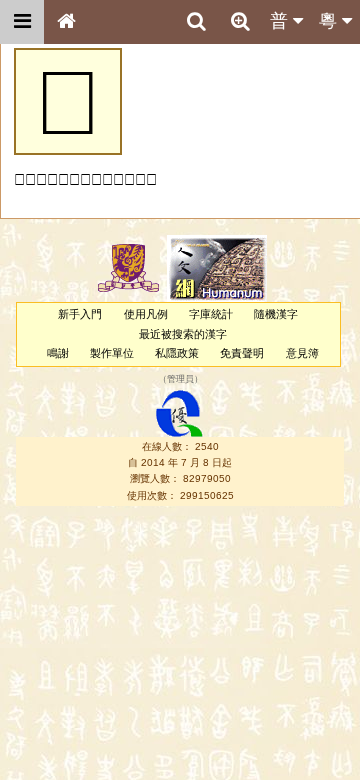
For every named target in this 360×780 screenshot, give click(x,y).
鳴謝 (58, 353)
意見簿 (302, 353)
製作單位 (112, 353)
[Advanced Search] (240, 21)
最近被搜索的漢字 (183, 334)
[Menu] (22, 22)
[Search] (196, 22)
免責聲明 (242, 353)
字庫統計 (211, 314)
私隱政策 (177, 353)
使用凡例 (146, 314)
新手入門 (80, 314)
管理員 (180, 380)
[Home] (66, 22)
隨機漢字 (276, 314)
